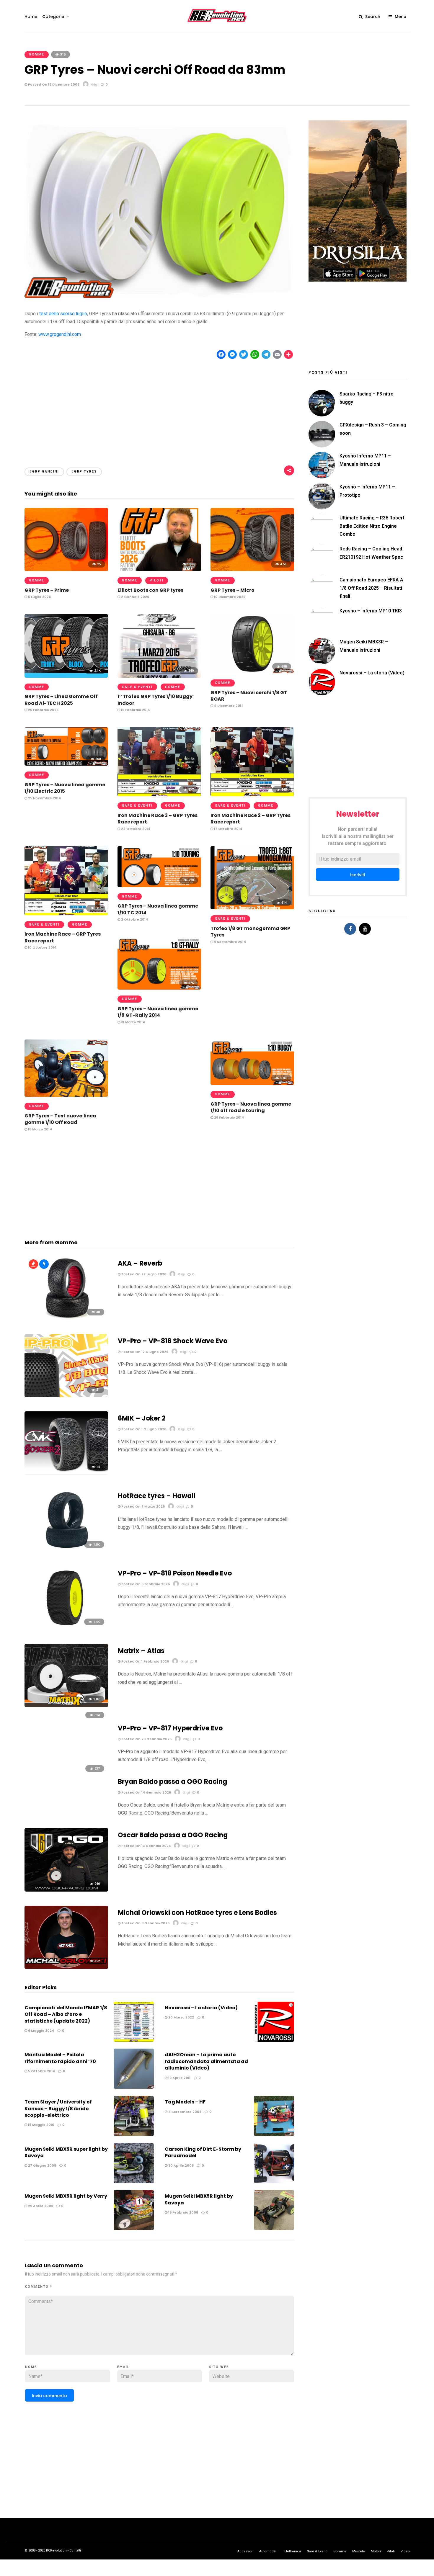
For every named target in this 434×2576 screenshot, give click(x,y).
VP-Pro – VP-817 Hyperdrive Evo (170, 1728)
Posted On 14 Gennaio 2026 (146, 1792)
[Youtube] (365, 929)
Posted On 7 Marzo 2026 (143, 1506)
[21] (66, 1396)
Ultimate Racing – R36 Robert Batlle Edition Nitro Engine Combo (372, 526)
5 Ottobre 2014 (41, 2071)
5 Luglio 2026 (39, 597)
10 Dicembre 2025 (229, 597)
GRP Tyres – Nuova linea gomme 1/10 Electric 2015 (65, 788)
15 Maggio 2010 (41, 2125)
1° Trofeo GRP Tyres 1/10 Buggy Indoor (155, 700)
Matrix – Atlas (141, 1651)
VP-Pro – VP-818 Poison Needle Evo (175, 1573)
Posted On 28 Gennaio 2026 (146, 1739)
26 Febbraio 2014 (229, 1117)
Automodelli (269, 2551)
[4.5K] (252, 569)
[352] (66, 1967)
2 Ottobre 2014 (134, 919)
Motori (376, 2551)
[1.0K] (252, 1083)
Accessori (245, 2551)
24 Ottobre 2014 (135, 829)
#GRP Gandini (44, 471)
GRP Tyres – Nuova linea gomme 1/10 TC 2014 (158, 909)
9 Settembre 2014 (230, 942)
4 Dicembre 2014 (228, 706)
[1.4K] (66, 1628)
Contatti (75, 2550)
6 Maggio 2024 (41, 2031)
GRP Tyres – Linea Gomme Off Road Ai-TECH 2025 (61, 700)
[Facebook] (350, 929)
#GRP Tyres (84, 471)
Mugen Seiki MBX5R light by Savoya (199, 2199)
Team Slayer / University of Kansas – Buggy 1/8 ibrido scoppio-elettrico (58, 2108)
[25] (66, 569)
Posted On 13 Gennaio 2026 (146, 1846)
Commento (39, 2287)
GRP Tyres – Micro (232, 590)
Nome (31, 2367)
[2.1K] (66, 676)
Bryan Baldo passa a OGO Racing (172, 1782)
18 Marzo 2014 (40, 1129)
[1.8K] (66, 1705)
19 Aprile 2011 (179, 2078)
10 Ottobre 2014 (42, 947)
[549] (159, 676)
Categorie (53, 17)
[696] (66, 1095)
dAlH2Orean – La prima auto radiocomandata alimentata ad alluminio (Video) (206, 2061)
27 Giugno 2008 (42, 2165)
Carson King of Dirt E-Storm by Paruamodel (203, 2152)
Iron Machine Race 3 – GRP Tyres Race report (158, 819)
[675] (159, 988)
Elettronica (293, 2551)
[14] (66, 1473)
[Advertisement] (159, 408)
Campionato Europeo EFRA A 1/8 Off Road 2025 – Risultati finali (371, 588)
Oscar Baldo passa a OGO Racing (173, 1835)
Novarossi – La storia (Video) (201, 2008)
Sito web (219, 2367)
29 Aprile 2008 (40, 2206)
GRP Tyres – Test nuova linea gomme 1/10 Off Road (60, 1119)
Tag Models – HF (185, 2102)
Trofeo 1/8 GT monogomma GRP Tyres (250, 932)
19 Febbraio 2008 (183, 2212)
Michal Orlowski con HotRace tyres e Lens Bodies (197, 1913)
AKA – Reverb (140, 1263)
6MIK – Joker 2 (142, 1418)
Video (405, 2551)
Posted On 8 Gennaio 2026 (145, 1923)
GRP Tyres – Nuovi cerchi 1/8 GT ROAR (249, 696)
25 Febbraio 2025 (43, 710)
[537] (159, 795)
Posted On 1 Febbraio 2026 (145, 1661)
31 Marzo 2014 (133, 1022)
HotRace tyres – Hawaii (156, 1496)
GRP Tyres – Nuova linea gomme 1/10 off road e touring (251, 1107)
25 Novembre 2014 (44, 798)
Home (31, 17)
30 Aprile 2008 (181, 2165)
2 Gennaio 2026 (135, 597)
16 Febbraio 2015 (135, 710)
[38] (66, 1318)
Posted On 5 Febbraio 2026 (145, 1584)
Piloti (157, 580)
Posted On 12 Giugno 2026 (144, 1352)
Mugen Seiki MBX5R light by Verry (66, 2196)
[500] (66, 764)
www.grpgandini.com (60, 334)
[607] (66, 914)
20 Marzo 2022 (181, 2017)
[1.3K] (159, 569)
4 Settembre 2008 (184, 2112)
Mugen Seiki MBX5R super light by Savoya (66, 2152)
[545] (252, 795)
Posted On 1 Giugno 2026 (143, 1429)
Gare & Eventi (137, 687)
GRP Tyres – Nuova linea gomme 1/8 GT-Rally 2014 (158, 1012)
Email (123, 2367)
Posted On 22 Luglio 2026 (143, 1274)
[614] (252, 908)
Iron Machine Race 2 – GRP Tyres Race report (251, 819)
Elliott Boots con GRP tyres (150, 590)
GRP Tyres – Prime (47, 590)
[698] (252, 672)
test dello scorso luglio (63, 314)
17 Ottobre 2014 (228, 829)
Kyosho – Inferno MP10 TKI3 (371, 611)
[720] (159, 886)
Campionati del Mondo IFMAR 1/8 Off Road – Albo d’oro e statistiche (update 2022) (66, 2014)
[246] (66, 1890)
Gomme (37, 54)
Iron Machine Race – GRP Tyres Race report (63, 937)
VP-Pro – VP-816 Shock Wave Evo (173, 1341)
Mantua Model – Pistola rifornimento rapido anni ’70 (60, 2058)
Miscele (359, 2551)
